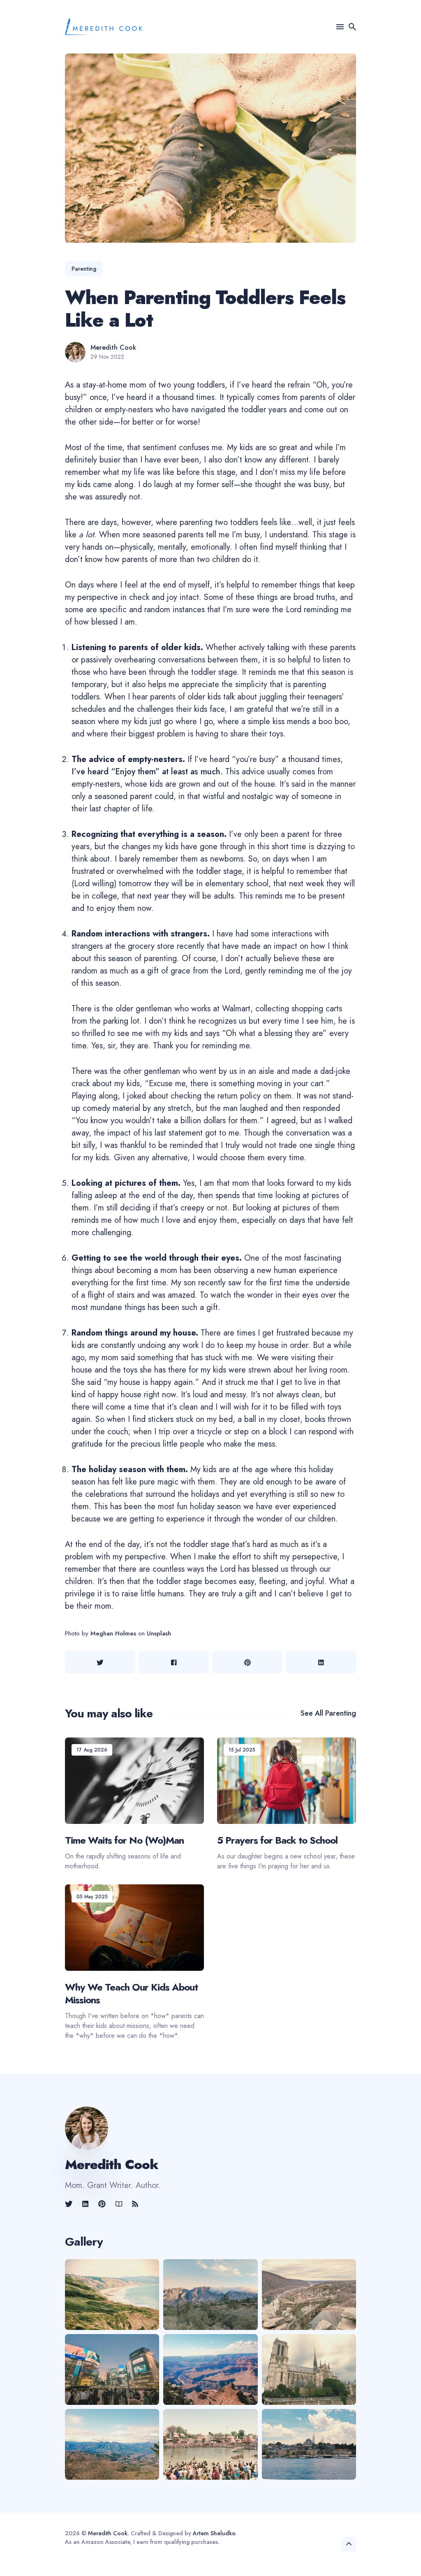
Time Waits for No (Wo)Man (124, 1840)
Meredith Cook (113, 348)
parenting (84, 269)
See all (328, 1713)
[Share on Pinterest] (247, 1662)
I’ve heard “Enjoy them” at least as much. (147, 772)
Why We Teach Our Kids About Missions (131, 1993)
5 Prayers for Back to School (277, 1840)
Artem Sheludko (214, 2533)
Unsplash (159, 1633)
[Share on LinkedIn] (321, 1662)
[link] (69, 2204)
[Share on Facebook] (174, 1662)
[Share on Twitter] (100, 1662)
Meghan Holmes (113, 1633)
